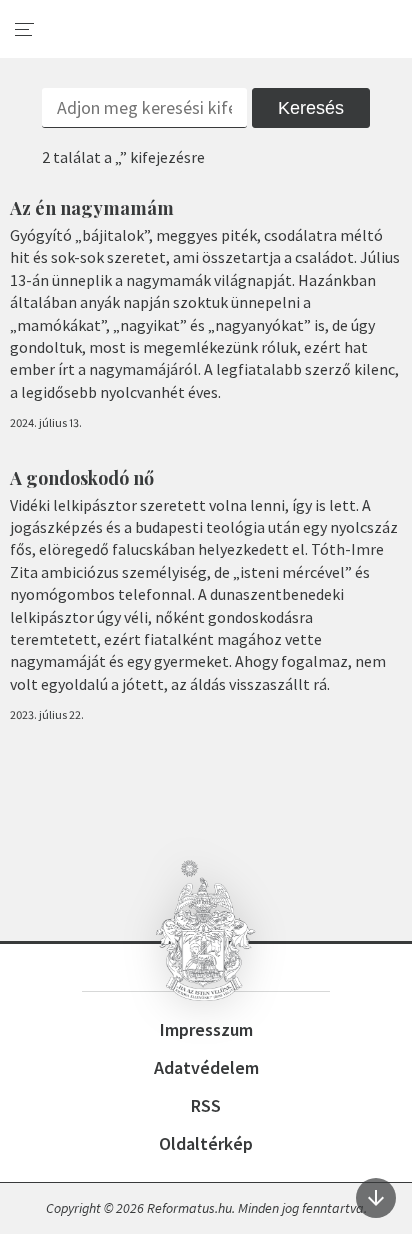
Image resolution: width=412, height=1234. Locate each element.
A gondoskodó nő (82, 478)
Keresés (311, 108)
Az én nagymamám (92, 208)
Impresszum (206, 1029)
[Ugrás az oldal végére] (376, 1198)
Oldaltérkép (206, 1143)
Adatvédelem (206, 1067)
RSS (206, 1105)
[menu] (25, 30)
